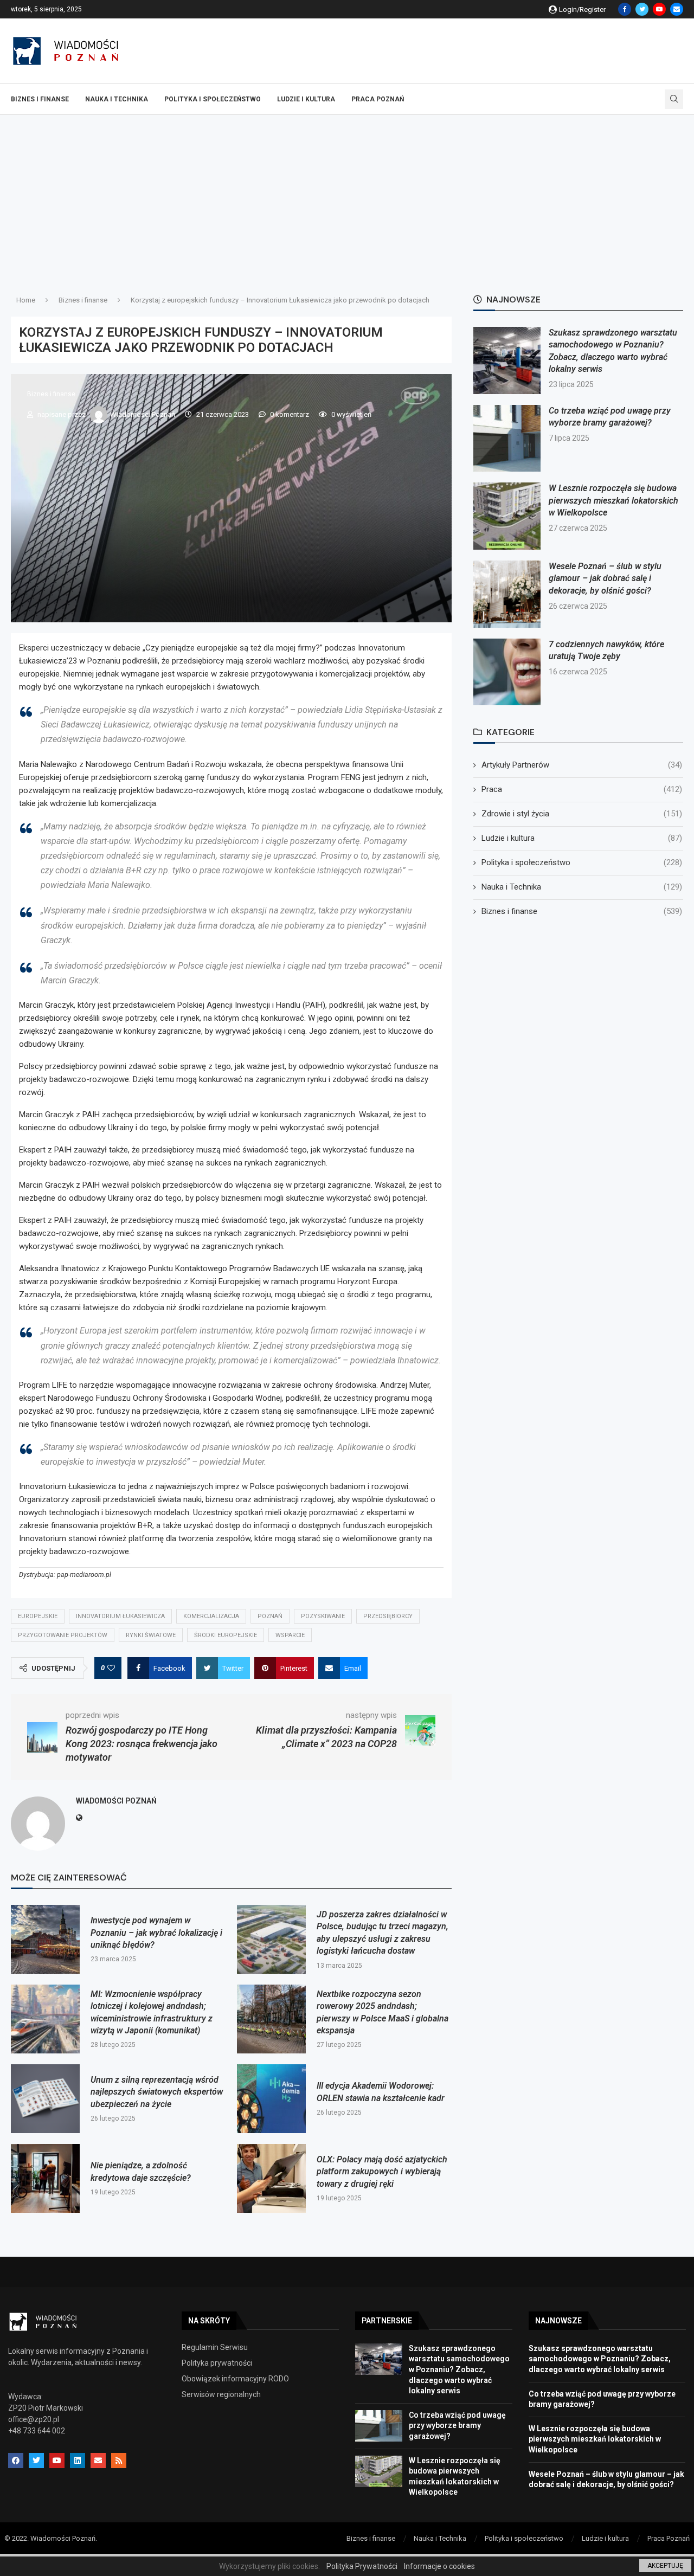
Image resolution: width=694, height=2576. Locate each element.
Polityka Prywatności (362, 2566)
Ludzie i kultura (306, 99)
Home (26, 300)
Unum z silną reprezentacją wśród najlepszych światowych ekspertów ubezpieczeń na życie (157, 2092)
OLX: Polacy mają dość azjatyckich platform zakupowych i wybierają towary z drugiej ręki (382, 2172)
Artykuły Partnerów (582, 765)
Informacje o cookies (439, 2566)
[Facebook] (625, 9)
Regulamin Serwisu (215, 2347)
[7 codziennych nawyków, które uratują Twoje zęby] (507, 672)
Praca (582, 789)
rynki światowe (151, 1635)
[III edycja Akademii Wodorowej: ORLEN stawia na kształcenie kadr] (271, 2099)
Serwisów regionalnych (221, 2394)
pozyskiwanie (323, 1616)
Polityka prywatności (217, 2363)
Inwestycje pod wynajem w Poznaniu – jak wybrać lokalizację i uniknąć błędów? (156, 1933)
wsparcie (290, 1635)
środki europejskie (226, 1635)
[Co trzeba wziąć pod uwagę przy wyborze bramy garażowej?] (507, 439)
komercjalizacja (211, 1616)
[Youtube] (659, 9)
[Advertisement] (347, 196)
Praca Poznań (378, 99)
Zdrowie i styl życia (582, 814)
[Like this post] (111, 1668)
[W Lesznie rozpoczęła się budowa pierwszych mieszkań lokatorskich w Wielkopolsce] (507, 516)
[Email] (677, 9)
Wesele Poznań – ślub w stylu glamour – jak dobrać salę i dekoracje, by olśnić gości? (605, 578)
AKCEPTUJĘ (665, 2566)
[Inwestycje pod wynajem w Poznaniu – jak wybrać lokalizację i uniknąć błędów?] (45, 1939)
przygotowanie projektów (63, 1635)
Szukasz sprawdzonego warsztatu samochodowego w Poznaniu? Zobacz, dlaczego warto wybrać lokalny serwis (459, 2369)
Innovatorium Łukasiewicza (120, 1616)
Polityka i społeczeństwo (213, 99)
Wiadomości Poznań (143, 414)
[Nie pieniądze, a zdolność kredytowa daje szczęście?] (45, 2178)
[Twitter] (642, 9)
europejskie (38, 1616)
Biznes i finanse (40, 99)
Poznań (270, 1616)
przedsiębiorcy (388, 1616)
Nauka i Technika (117, 99)
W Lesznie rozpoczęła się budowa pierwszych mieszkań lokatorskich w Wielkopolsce (613, 500)
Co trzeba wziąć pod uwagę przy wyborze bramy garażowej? (457, 2426)
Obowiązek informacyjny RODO (235, 2379)
